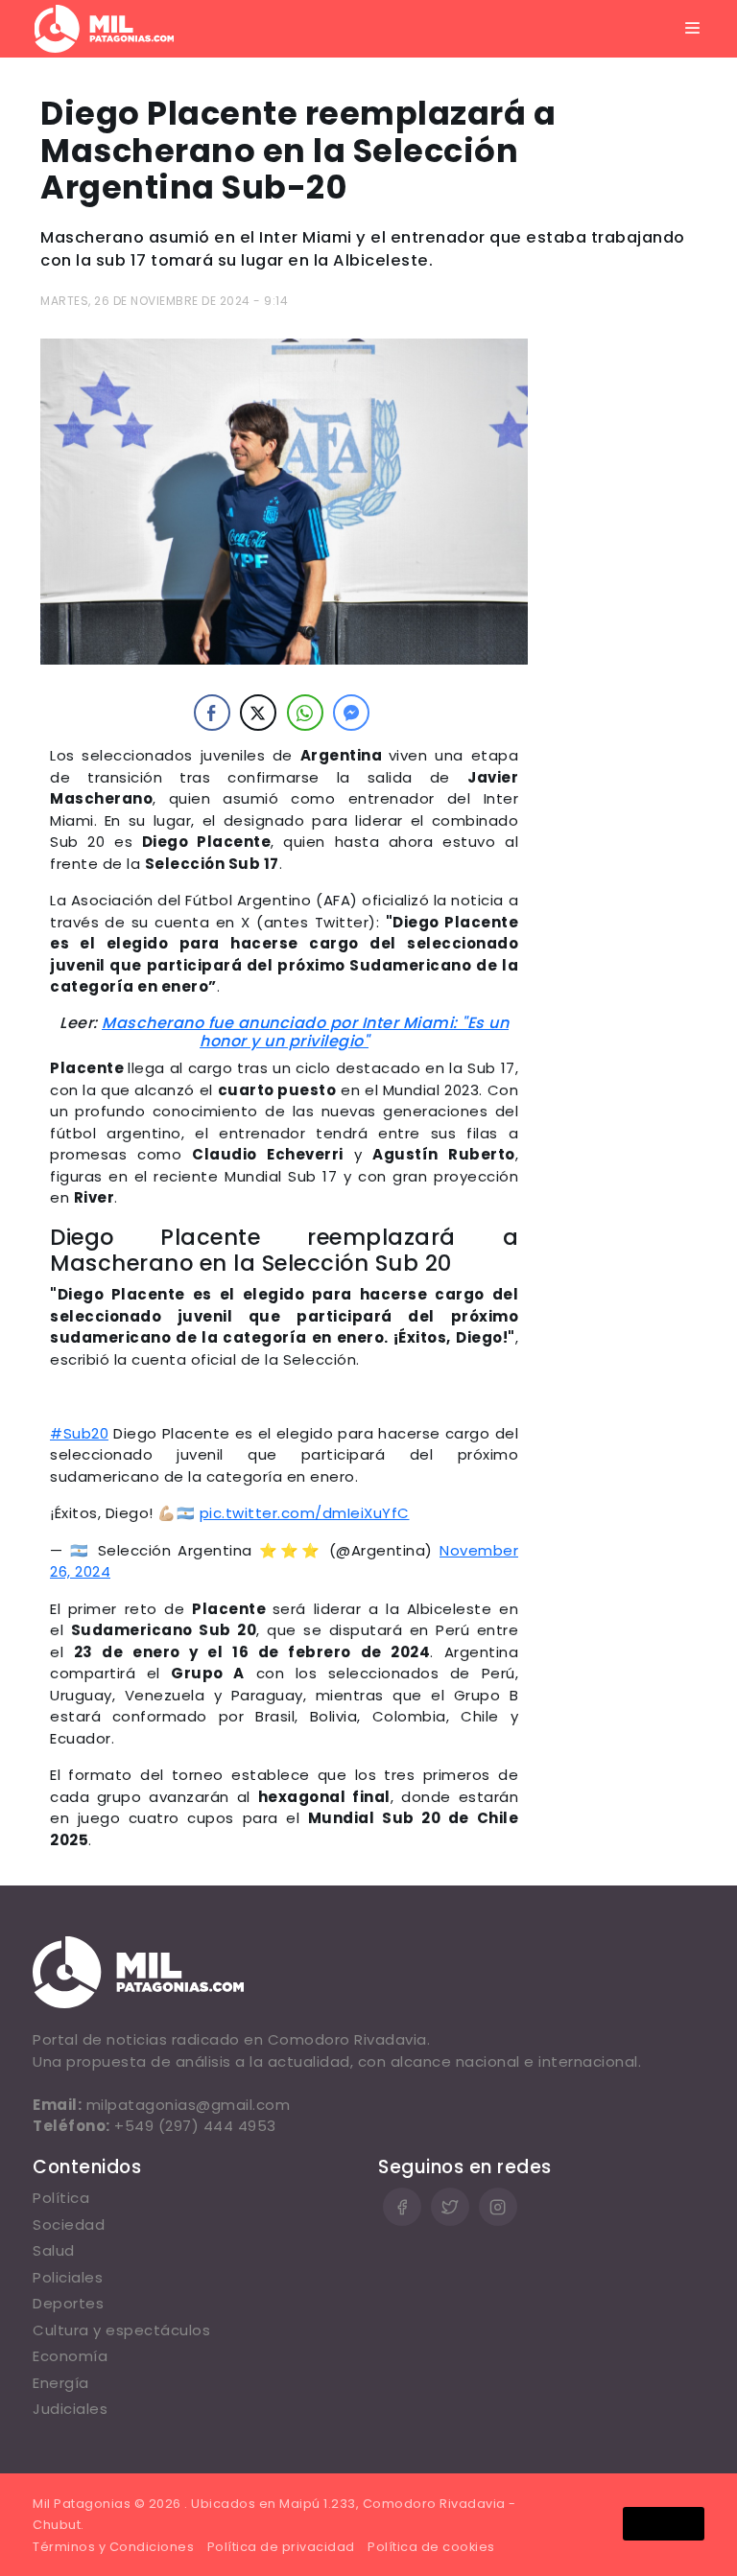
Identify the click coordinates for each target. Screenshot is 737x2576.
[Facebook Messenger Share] (351, 713)
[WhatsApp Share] (305, 713)
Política (61, 2198)
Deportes (68, 2303)
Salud (54, 2250)
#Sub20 (79, 1433)
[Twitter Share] (258, 713)
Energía (61, 2383)
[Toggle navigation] (693, 29)
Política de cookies (431, 2547)
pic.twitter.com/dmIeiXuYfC (305, 1513)
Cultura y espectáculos (121, 2330)
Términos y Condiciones (113, 2547)
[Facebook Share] (212, 713)
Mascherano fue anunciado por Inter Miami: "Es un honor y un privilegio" (305, 1032)
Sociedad (69, 2225)
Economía (70, 2356)
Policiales (68, 2277)
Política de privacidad (281, 2547)
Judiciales (70, 2409)
